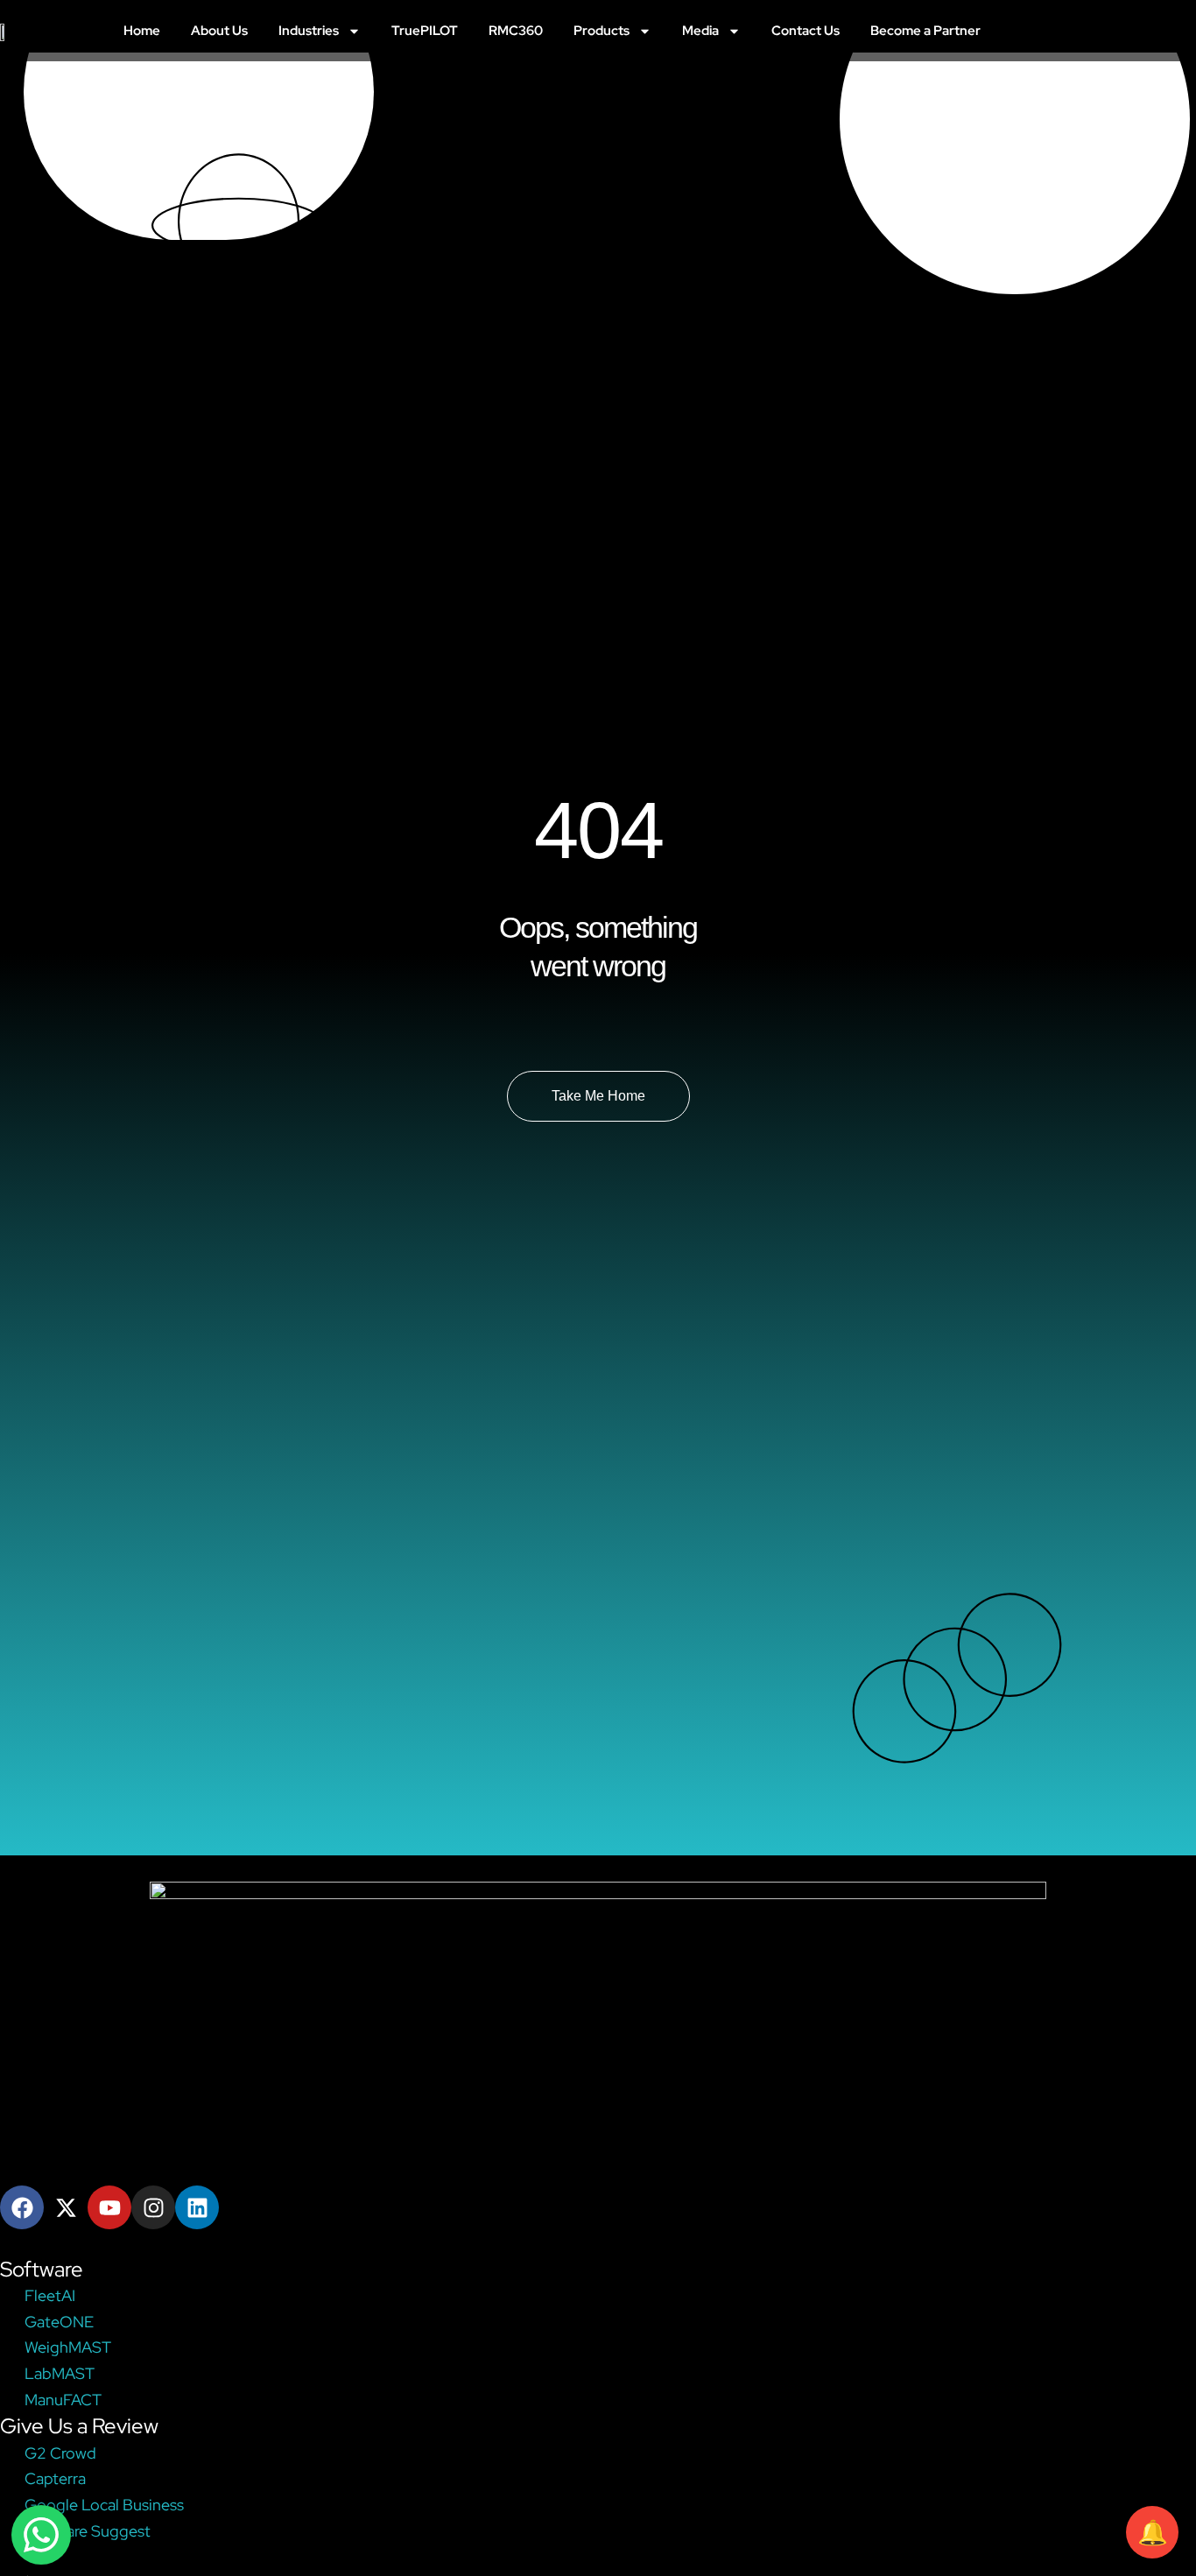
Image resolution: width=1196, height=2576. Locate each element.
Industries (309, 31)
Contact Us (806, 31)
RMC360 (516, 31)
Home (142, 31)
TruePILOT (425, 31)
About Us (219, 31)
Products (602, 31)
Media (700, 31)
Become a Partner (925, 31)
